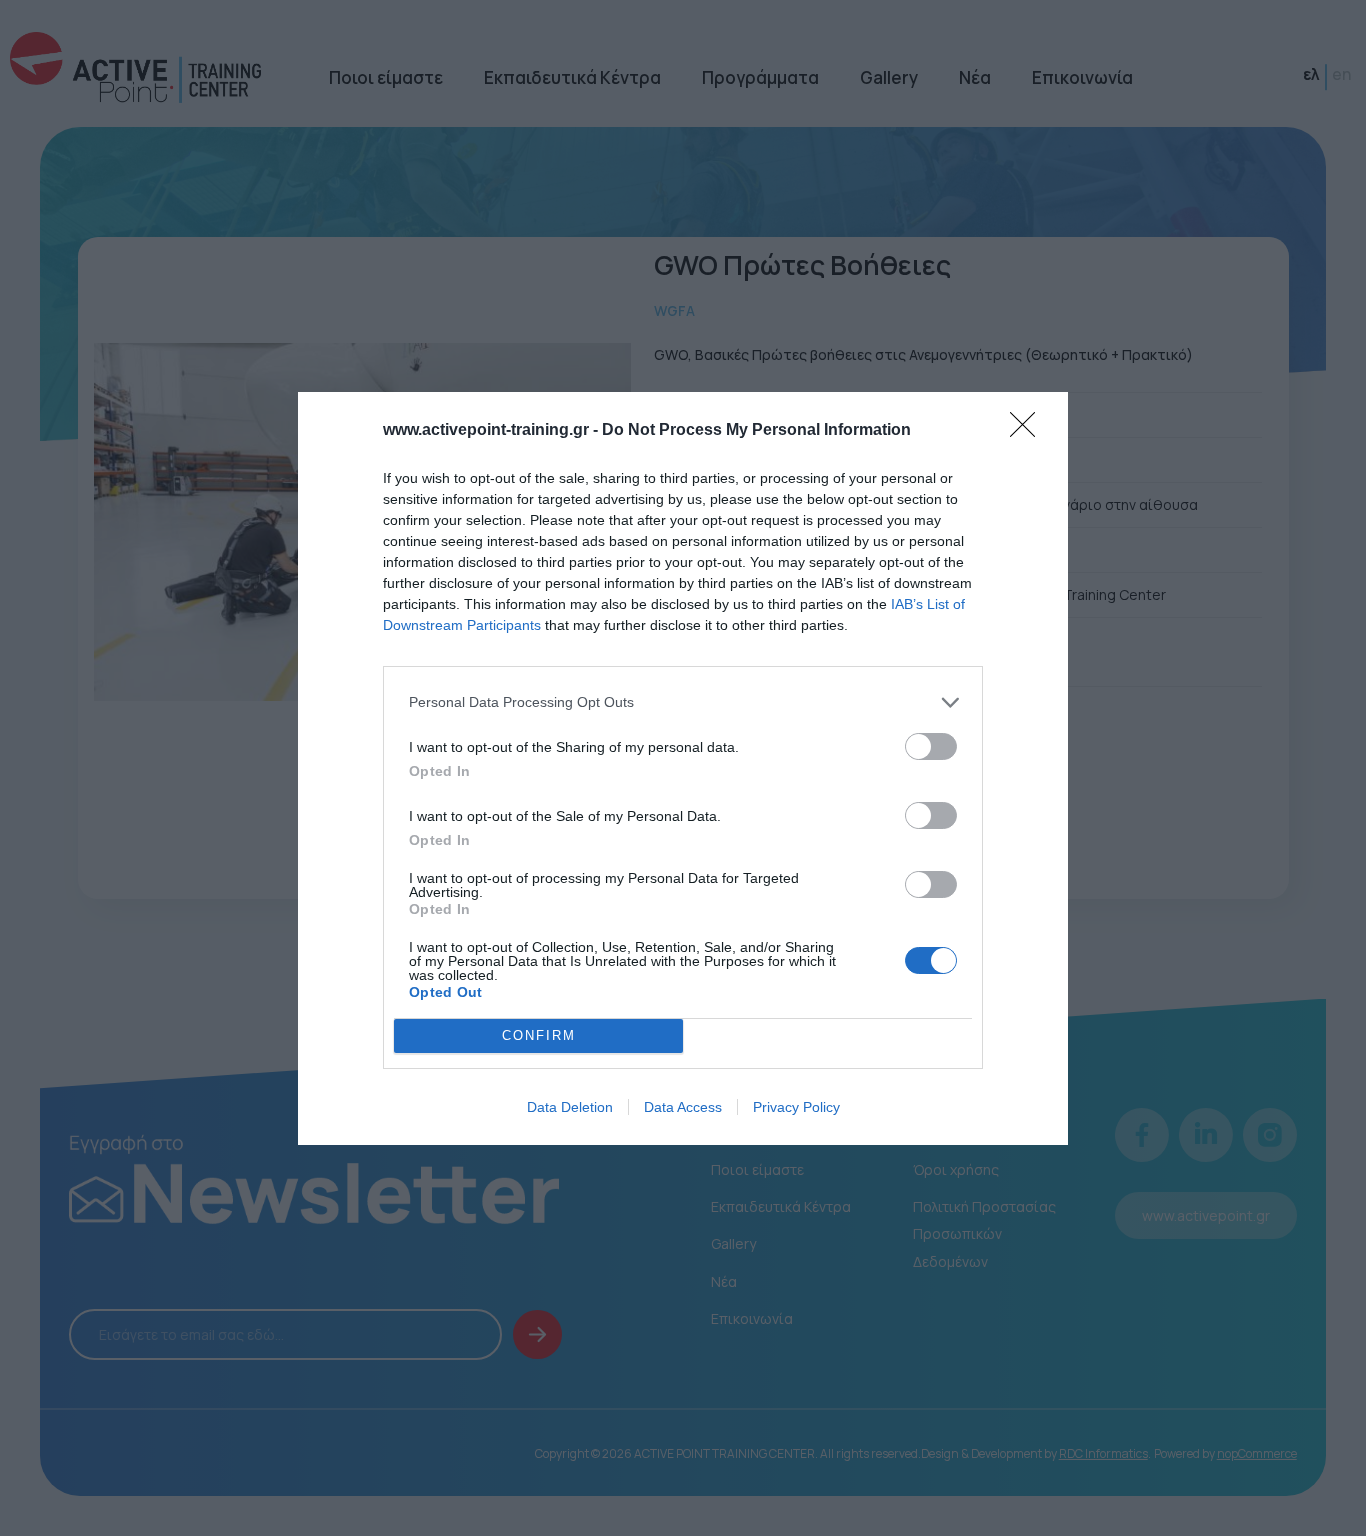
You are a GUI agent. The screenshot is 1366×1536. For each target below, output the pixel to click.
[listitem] (683, 702)
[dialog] (683, 768)
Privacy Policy (796, 1107)
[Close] (1029, 431)
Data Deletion (570, 1107)
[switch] (931, 746)
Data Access (683, 1107)
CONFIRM (539, 1035)
